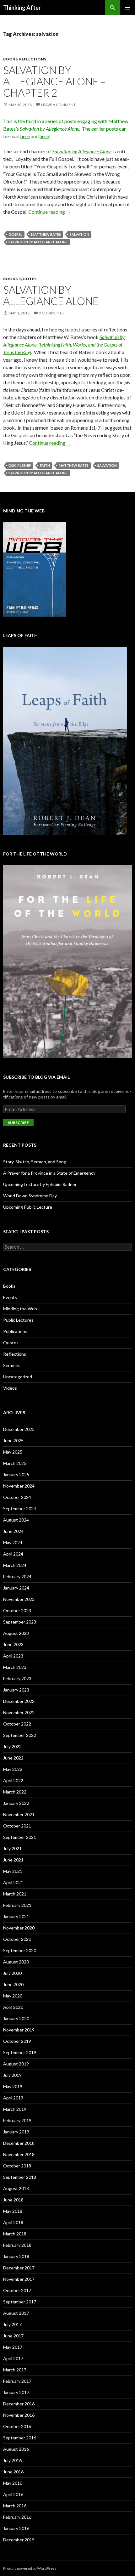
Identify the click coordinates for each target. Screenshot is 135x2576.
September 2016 (20, 2438)
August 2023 (16, 1633)
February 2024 (17, 1576)
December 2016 (19, 2404)
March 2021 (15, 1894)
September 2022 (20, 1735)
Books (10, 59)
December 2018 (19, 2143)
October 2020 (17, 1939)
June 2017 (13, 2336)
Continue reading (50, 212)
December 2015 (19, 2540)
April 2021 (13, 1882)
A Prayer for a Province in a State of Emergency (49, 1173)
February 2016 (17, 2517)
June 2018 (13, 2200)
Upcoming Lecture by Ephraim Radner (40, 1184)
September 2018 (20, 2177)
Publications (15, 1331)
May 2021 (13, 1871)
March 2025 (15, 1463)
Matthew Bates (46, 234)
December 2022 (19, 1701)
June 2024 (13, 1531)
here (25, 136)
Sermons (12, 1365)
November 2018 (19, 2154)
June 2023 (13, 1644)
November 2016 (19, 2415)
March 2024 (15, 1565)
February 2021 (17, 1905)
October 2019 (17, 2041)
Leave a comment (58, 105)
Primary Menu (127, 8)
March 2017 (15, 2370)
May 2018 (13, 2211)
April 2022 (13, 1780)
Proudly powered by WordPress (30, 2568)
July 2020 (12, 1973)
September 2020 (20, 1950)
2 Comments (51, 313)
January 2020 (16, 2018)
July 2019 (12, 2075)
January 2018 (16, 2256)
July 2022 (12, 1746)
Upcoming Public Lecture (28, 1207)
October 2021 (17, 1826)
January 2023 (16, 1690)
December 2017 (19, 2268)
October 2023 (17, 1610)
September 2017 (20, 2302)
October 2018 (17, 2166)
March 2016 (15, 2506)
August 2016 (16, 2449)
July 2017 (12, 2324)
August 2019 (16, 2064)
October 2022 (17, 1724)
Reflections (33, 59)
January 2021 (16, 1916)
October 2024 (17, 1497)
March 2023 (15, 1667)
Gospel (15, 234)
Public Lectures (18, 1320)
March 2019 (15, 2109)
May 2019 (13, 2086)
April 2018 (13, 2222)
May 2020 (13, 1996)
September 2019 (20, 2052)
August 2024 (16, 1520)
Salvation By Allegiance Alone (51, 295)
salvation (79, 234)
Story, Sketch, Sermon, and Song (35, 1162)
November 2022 (19, 1712)
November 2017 (19, 2279)
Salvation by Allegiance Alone (38, 242)
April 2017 (13, 2358)
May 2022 (13, 1769)
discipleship (20, 465)
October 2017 (17, 2290)
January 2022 (16, 1803)
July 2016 (12, 2460)
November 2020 (19, 1928)
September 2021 (20, 1837)
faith (45, 465)
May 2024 (13, 1542)
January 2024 (16, 1588)
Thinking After (22, 8)
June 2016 (13, 2472)
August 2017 (16, 2313)
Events (10, 1297)
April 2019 (13, 2098)
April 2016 (13, 2494)
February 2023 (17, 1678)
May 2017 (13, 2347)
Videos (10, 1388)
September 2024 (20, 1508)
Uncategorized (18, 1377)
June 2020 (13, 1984)
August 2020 (16, 1962)
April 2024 (13, 1554)
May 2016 (13, 2483)
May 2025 (13, 1452)
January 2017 (16, 2392)
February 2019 (17, 2120)
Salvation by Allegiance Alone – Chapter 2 (54, 81)
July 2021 (12, 1848)
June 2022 (13, 1758)
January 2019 (16, 2132)
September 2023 (20, 1622)
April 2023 (13, 1656)
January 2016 (16, 2528)
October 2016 (17, 2426)
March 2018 (15, 2234)
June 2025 (13, 1441)
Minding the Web (20, 1309)
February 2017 (17, 2381)
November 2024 (19, 1486)
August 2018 (16, 2188)
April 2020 (13, 2007)
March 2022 (15, 1792)
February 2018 (17, 2245)
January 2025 (16, 1474)
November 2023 (19, 1599)
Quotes (28, 279)
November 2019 (19, 2030)
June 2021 (13, 1860)
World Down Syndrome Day (30, 1196)
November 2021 (19, 1814)
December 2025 (19, 1429)
